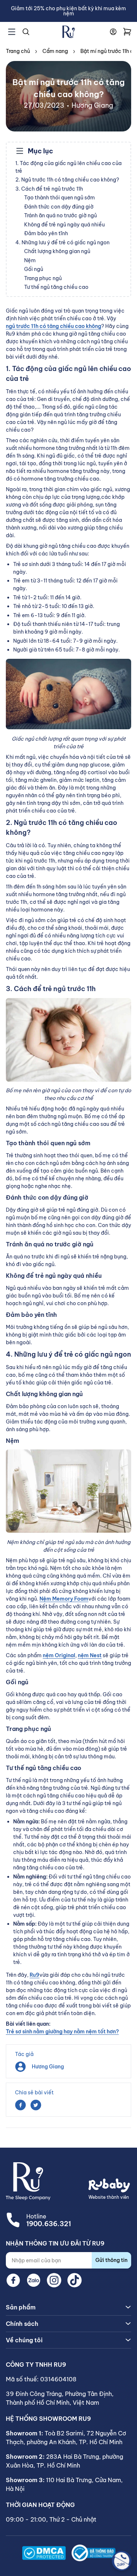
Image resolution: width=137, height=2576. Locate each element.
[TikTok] (75, 2280)
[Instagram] (54, 2280)
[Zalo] (34, 2280)
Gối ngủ (34, 269)
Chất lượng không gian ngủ (57, 251)
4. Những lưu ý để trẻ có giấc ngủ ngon (62, 242)
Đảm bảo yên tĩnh (46, 233)
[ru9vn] (69, 32)
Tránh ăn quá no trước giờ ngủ (60, 215)
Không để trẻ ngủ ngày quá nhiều (64, 225)
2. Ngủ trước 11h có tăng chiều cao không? (67, 180)
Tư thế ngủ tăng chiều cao (56, 287)
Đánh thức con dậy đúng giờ (59, 207)
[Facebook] (13, 2280)
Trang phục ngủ (43, 278)
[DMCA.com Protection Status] (44, 2553)
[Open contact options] (122, 2561)
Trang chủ (18, 51)
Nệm (30, 260)
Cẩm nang (55, 51)
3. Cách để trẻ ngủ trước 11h (49, 189)
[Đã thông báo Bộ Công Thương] (94, 2553)
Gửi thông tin (111, 2260)
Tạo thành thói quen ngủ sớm (60, 198)
